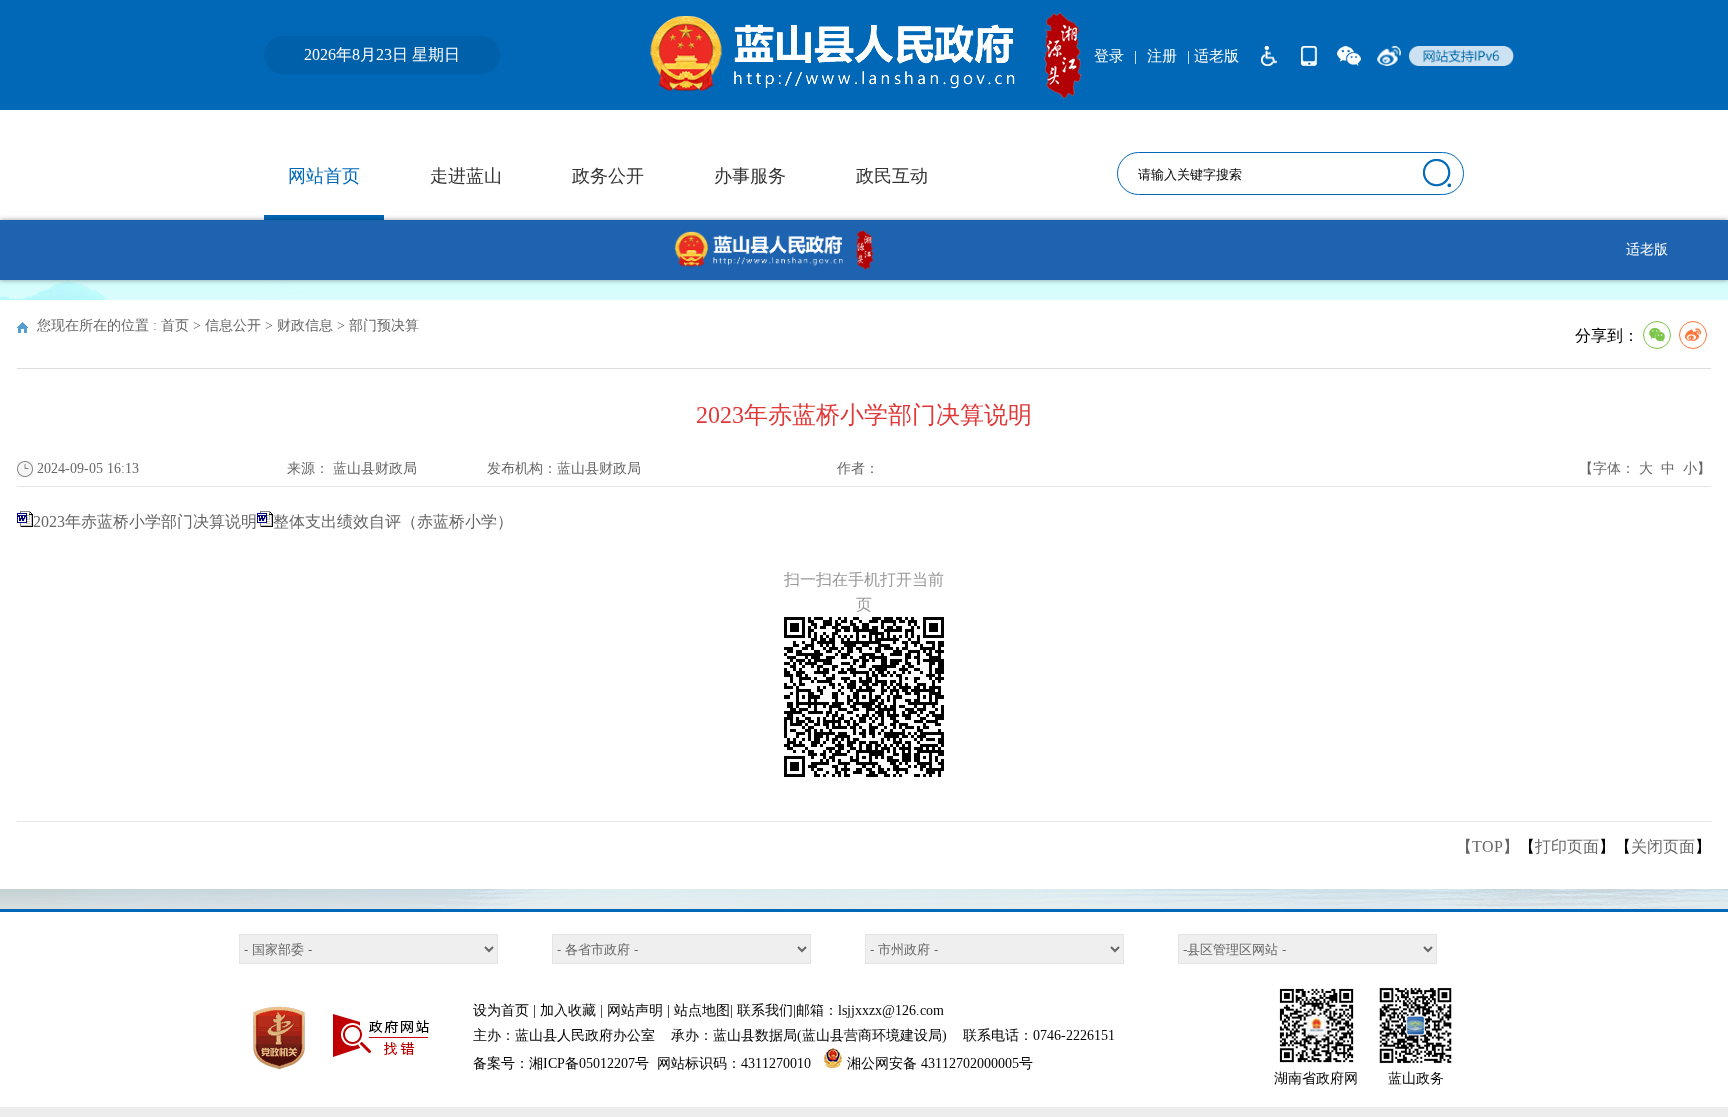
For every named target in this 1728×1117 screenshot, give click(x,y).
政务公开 (608, 176)
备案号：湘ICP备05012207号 (561, 1063)
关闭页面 (1663, 846)
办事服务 (750, 176)
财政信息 (305, 325)
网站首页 (324, 176)
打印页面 (1567, 846)
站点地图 (702, 1010)
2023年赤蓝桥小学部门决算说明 (145, 521)
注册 (1162, 56)
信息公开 (233, 325)
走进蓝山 (466, 176)
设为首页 (501, 1010)
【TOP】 (1487, 846)
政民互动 (892, 176)
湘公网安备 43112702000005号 (940, 1063)
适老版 (1647, 249)
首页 (175, 325)
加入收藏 (568, 1010)
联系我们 (765, 1010)
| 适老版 (1213, 56)
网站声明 (635, 1010)
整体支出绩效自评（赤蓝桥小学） (393, 521)
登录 (1109, 56)
